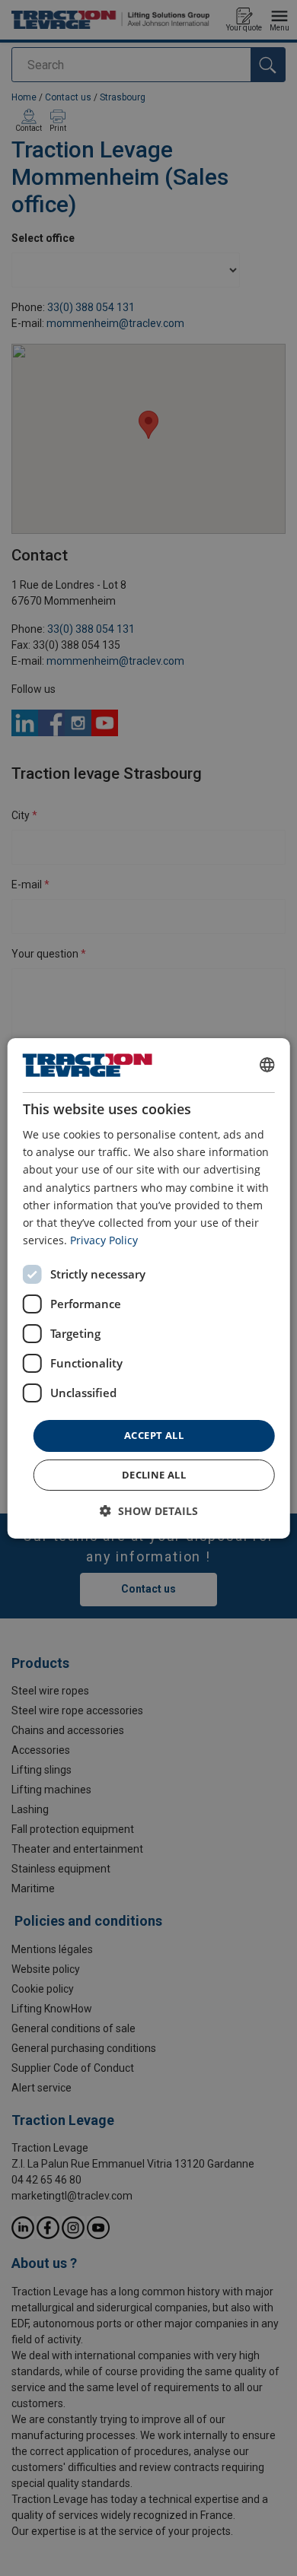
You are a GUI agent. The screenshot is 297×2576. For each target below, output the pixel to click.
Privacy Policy (104, 1240)
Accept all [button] (154, 1435)
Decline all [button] (154, 1475)
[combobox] (267, 1065)
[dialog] (149, 1288)
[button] (149, 1511)
